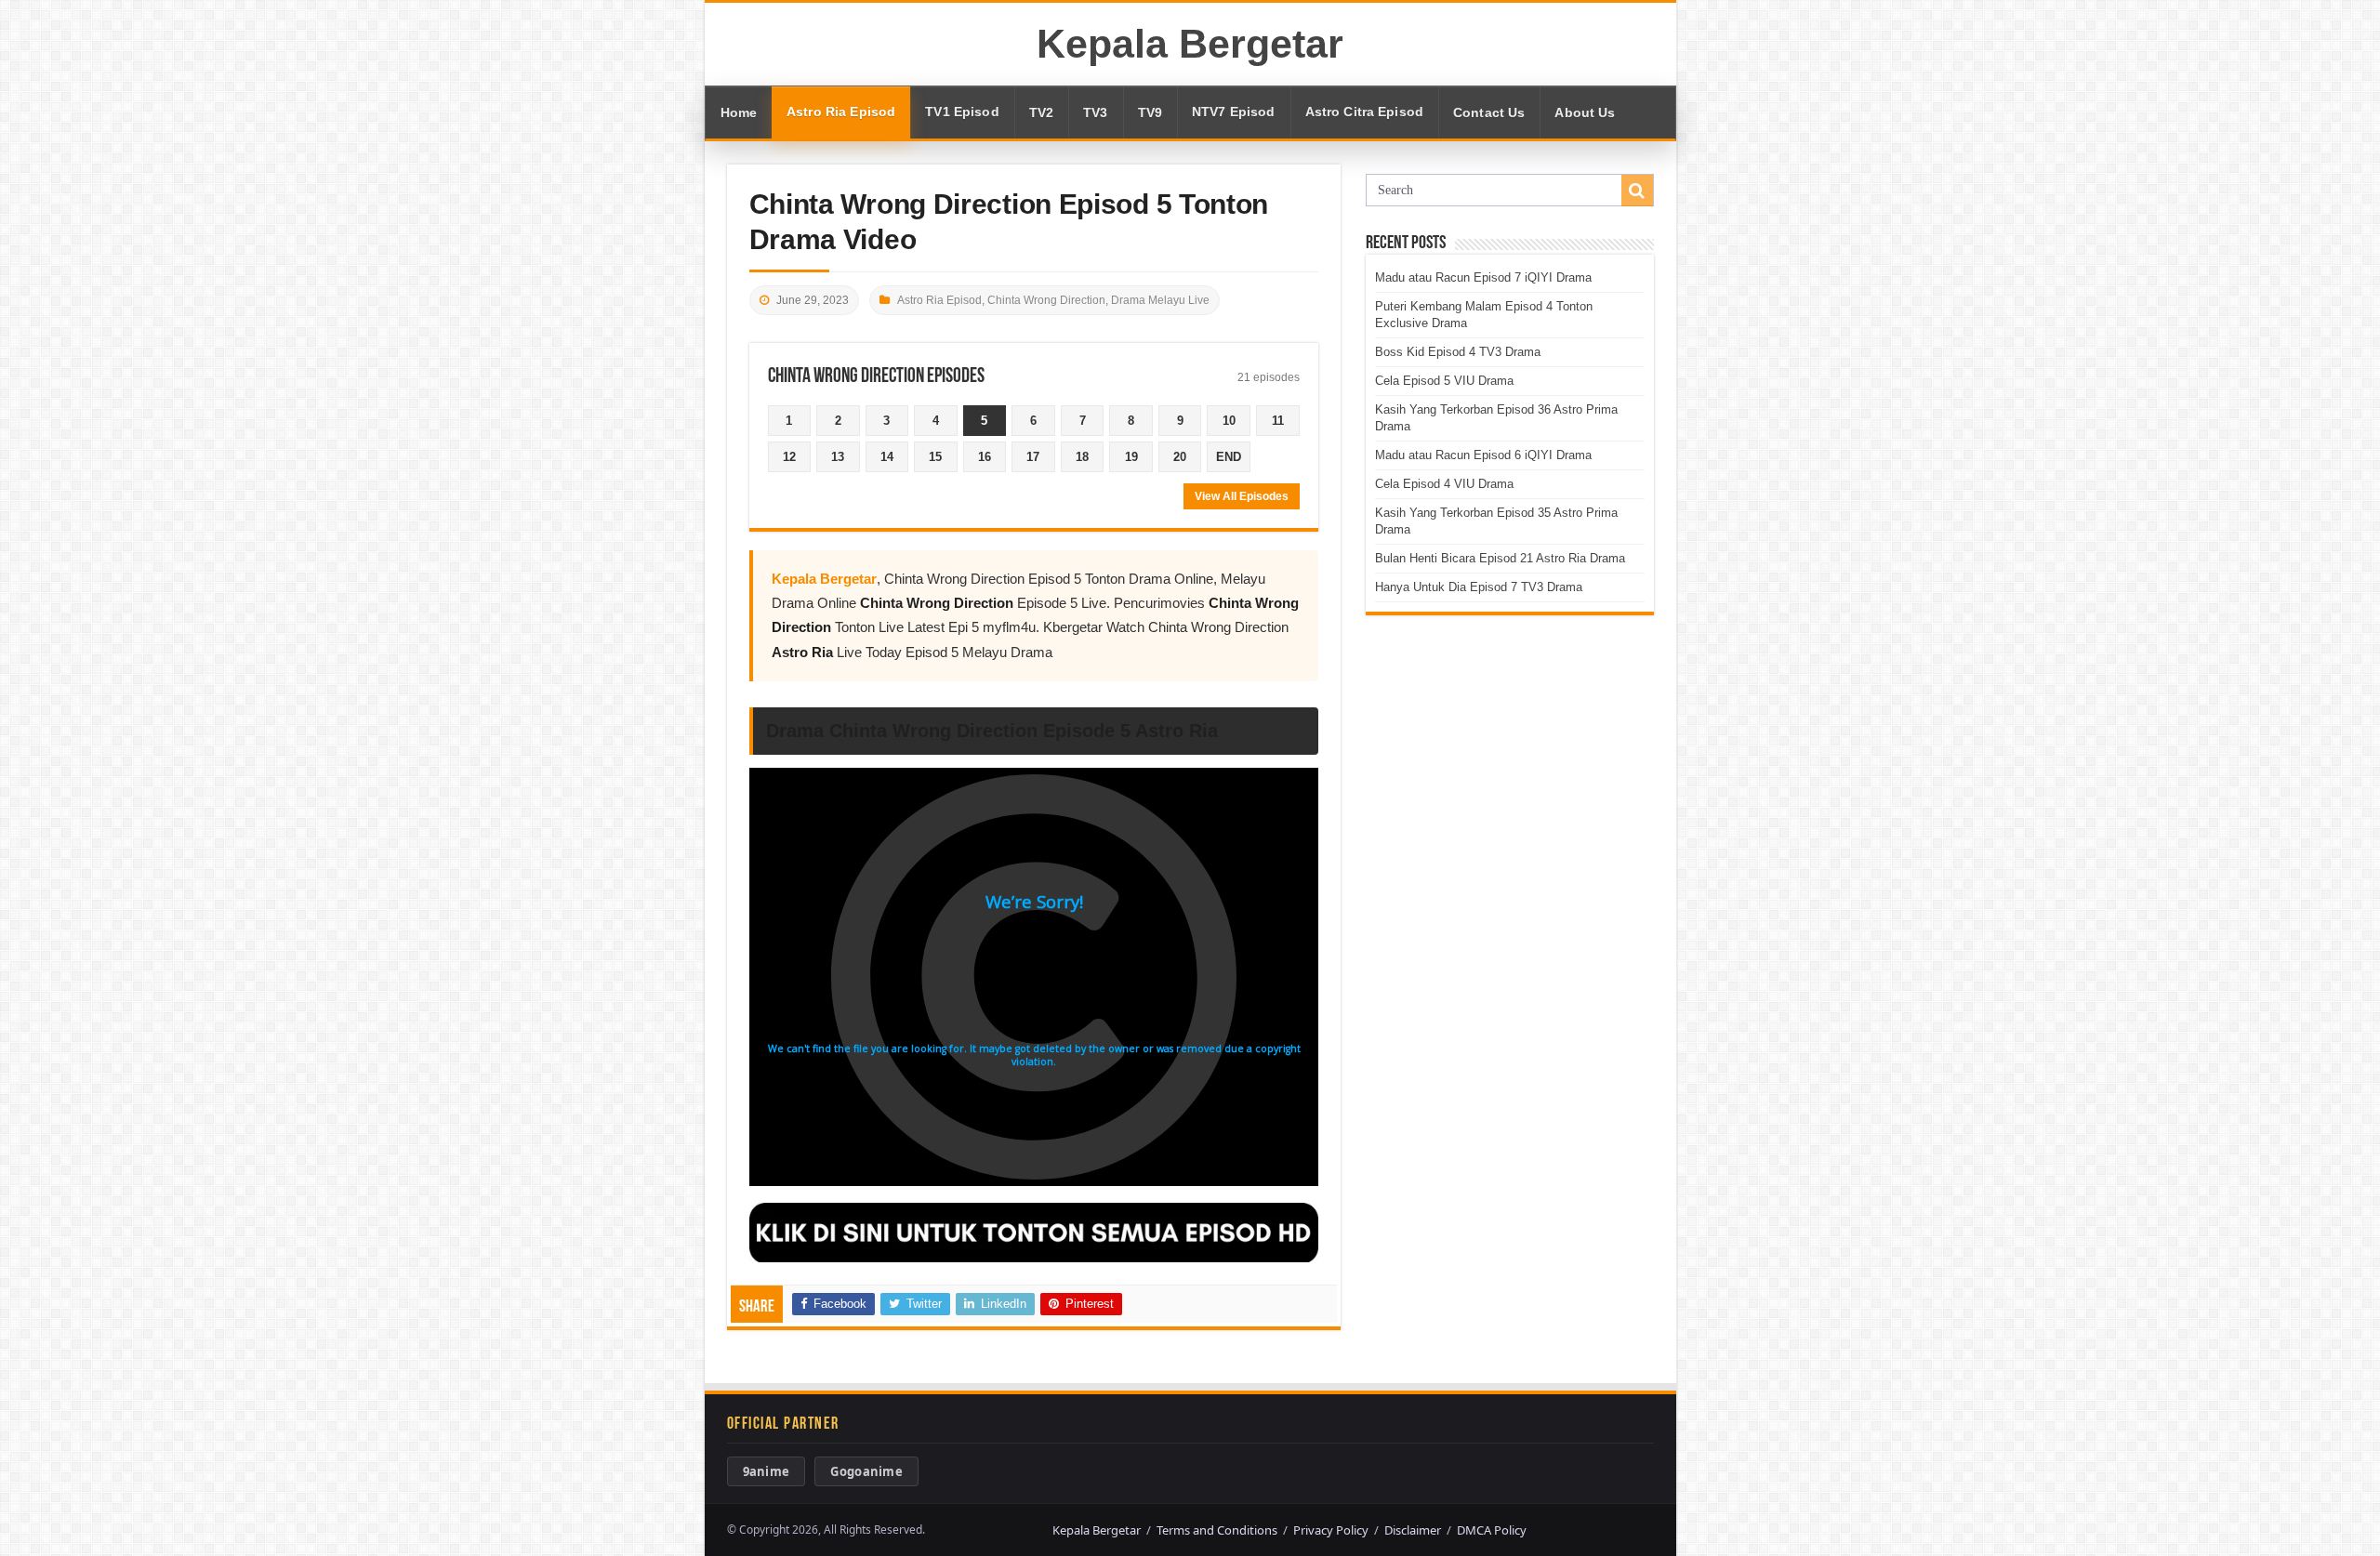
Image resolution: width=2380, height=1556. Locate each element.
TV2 (1041, 112)
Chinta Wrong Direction (1046, 300)
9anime (767, 1471)
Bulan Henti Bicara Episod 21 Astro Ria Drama (1500, 558)
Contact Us (1489, 112)
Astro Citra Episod (1365, 112)
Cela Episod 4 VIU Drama (1444, 484)
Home (739, 112)
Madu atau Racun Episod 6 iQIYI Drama (1483, 455)
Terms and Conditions (1217, 1530)
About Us (1585, 112)
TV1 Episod (962, 112)
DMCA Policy (1492, 1530)
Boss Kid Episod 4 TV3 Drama (1458, 352)
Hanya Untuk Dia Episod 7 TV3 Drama (1479, 587)
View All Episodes (1242, 496)
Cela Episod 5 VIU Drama (1444, 381)
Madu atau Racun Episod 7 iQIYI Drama (1483, 277)
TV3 (1095, 112)
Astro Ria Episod (841, 112)
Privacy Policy (1331, 1530)
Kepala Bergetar (1190, 44)
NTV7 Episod (1234, 112)
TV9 (1150, 112)
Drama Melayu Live (1160, 300)
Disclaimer (1413, 1530)
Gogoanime (866, 1471)
